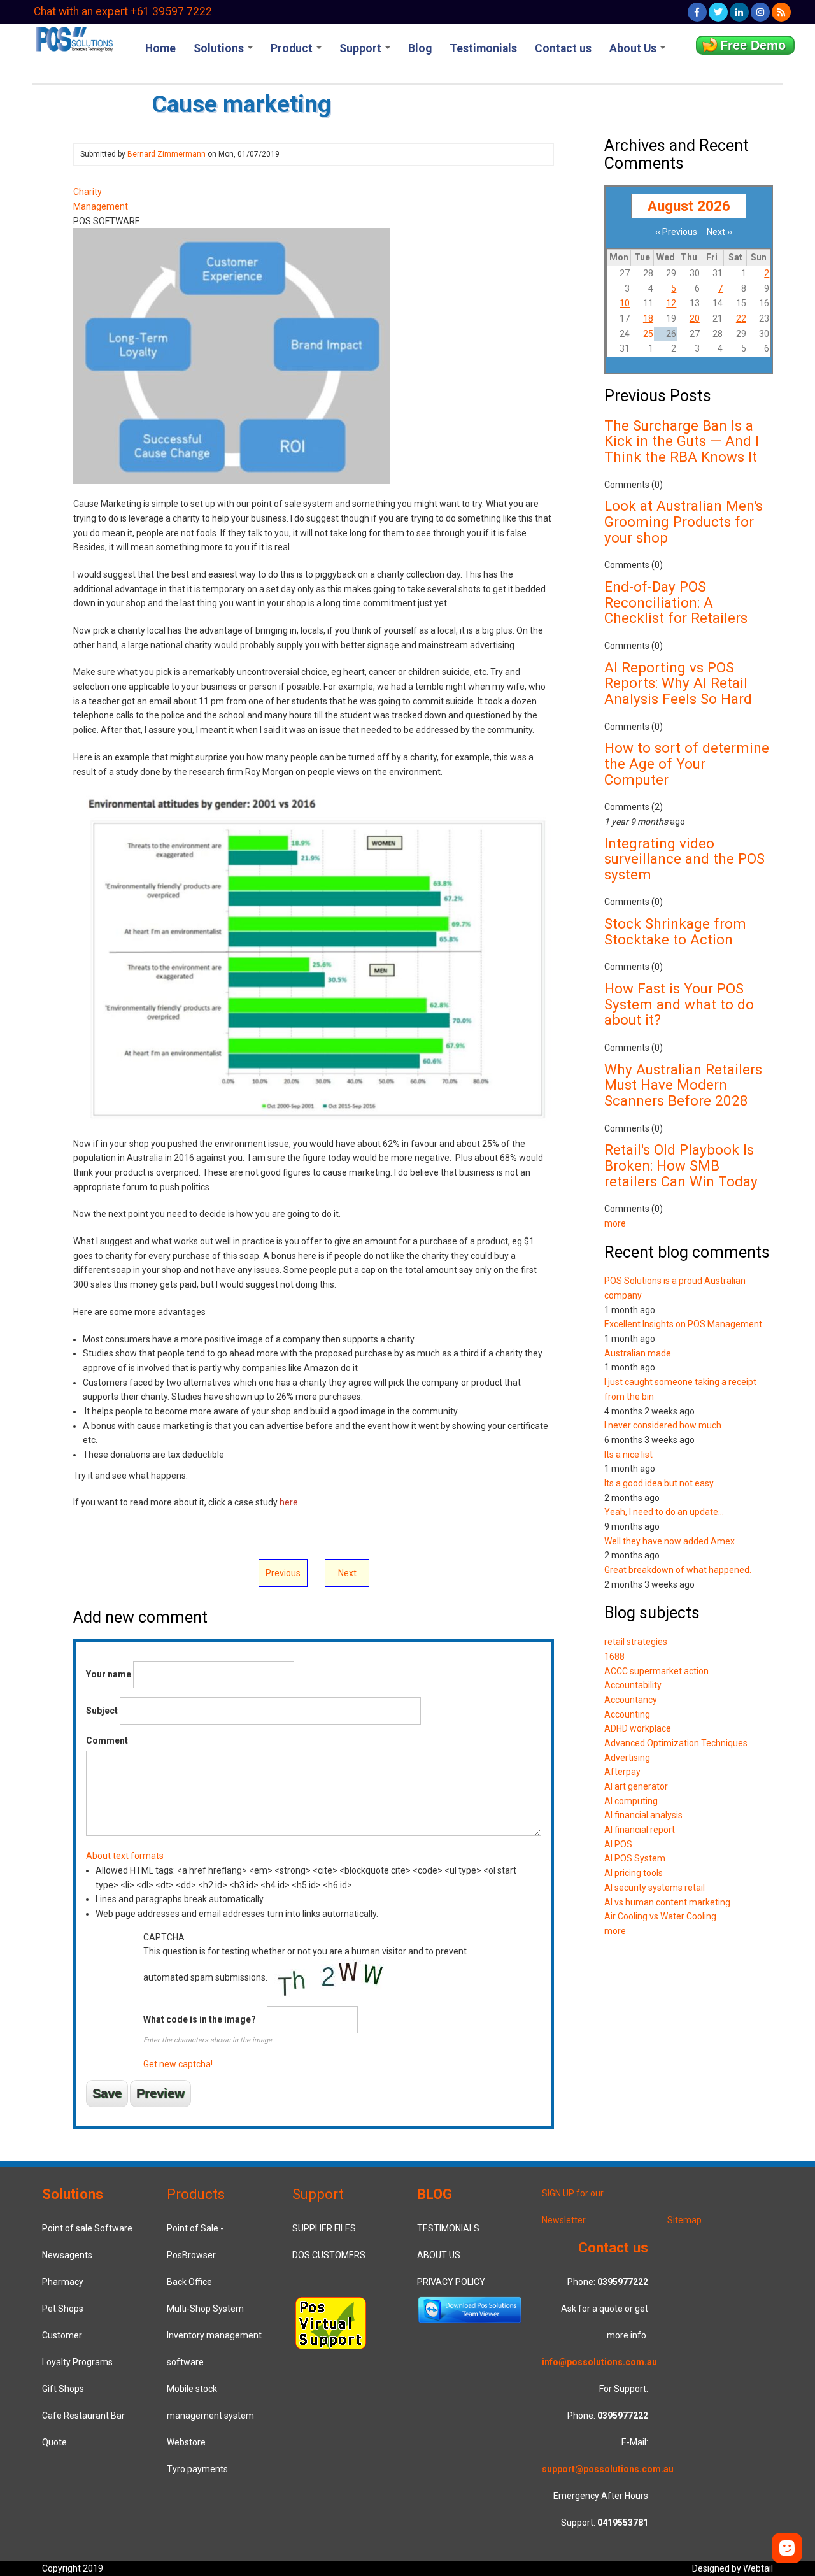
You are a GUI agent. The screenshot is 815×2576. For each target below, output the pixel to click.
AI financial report (640, 1830)
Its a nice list (628, 1455)
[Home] (74, 38)
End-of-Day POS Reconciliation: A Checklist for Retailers (676, 602)
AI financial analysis (643, 1815)
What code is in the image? (200, 2019)
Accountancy (631, 1700)
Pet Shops (63, 2309)
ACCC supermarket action (656, 1671)
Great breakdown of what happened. (678, 1570)
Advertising (627, 1758)
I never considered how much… (666, 1425)
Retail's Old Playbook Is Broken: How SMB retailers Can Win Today (681, 1165)
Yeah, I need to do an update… (664, 1512)
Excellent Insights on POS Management (683, 1324)
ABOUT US (439, 2255)
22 (741, 318)
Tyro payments (197, 2469)
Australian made (638, 1353)
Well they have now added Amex (670, 1541)
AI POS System (635, 1858)
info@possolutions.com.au (599, 2362)
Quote (54, 2442)
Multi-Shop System (205, 2309)
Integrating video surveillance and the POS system (684, 859)
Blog (420, 48)
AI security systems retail (655, 1888)
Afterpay (622, 1772)
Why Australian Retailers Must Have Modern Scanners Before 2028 (683, 1085)
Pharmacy (63, 2282)
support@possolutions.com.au (608, 2469)
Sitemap (684, 2220)
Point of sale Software (87, 2228)
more (615, 1223)
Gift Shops (63, 2389)
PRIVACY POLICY (451, 2282)
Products (196, 2194)
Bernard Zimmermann (167, 154)
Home (160, 48)
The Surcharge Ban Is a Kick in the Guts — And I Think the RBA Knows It (682, 441)
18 (648, 318)
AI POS (618, 1844)
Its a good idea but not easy (659, 1483)
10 (625, 303)
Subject (102, 1711)
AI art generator (636, 1786)
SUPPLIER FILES (324, 2228)
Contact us (563, 48)
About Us (634, 48)
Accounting (627, 1714)
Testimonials (483, 48)
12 (671, 303)
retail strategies (636, 1642)
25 (648, 334)
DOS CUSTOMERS (329, 2255)
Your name (109, 1674)
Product (293, 48)
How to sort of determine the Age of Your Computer (687, 763)
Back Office (189, 2282)
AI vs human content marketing (667, 1902)
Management (101, 206)
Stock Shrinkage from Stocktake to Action (675, 931)
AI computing (631, 1801)
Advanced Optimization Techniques (676, 1743)
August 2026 (689, 206)
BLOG (435, 2194)
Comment (107, 1740)
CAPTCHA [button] (164, 1937)
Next (347, 1573)
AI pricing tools (634, 1873)
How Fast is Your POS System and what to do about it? (679, 1004)
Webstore (186, 2442)
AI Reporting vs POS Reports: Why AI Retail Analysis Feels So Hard (678, 683)
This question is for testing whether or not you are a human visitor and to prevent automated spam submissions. (305, 2001)
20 (695, 318)
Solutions (220, 48)
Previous (283, 1573)
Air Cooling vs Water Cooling (660, 1916)
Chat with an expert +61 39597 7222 (123, 11)
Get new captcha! (178, 2064)
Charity (88, 192)
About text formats (125, 1856)
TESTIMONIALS (448, 2228)
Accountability (633, 1685)
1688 (614, 1656)
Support (362, 48)
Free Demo (753, 45)
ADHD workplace (638, 1728)
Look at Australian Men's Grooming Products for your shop (684, 521)
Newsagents (67, 2255)
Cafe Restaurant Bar (83, 2416)
